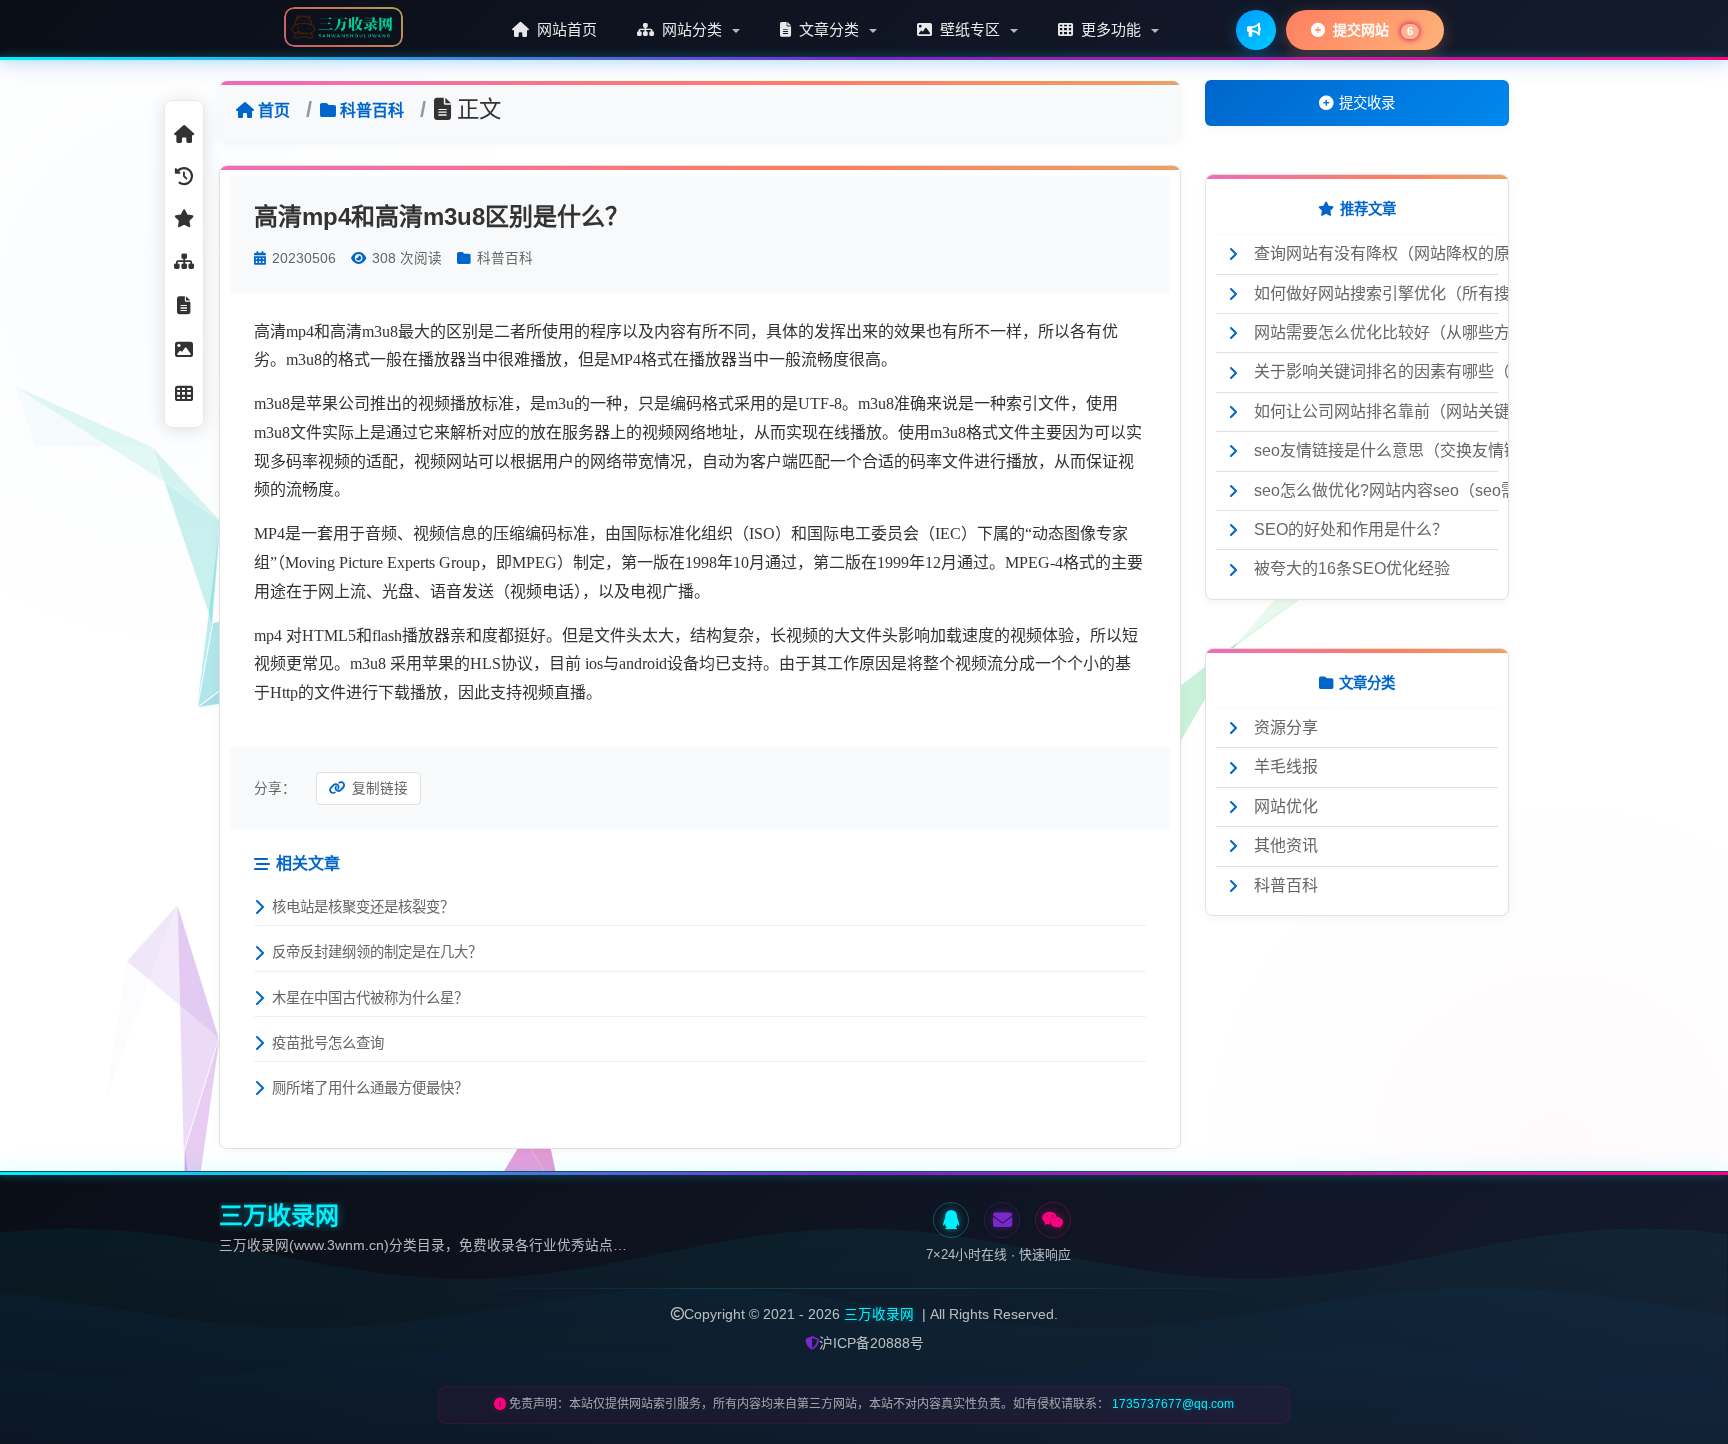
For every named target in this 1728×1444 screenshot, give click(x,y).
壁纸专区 (970, 29)
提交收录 (1367, 103)
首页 (274, 110)
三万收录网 (879, 1314)
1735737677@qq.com (1173, 1404)
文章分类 (829, 29)
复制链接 (380, 788)
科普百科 (372, 110)
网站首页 (565, 29)
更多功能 (1111, 29)
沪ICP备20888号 (871, 1343)
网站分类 (692, 29)
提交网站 (1371, 30)
